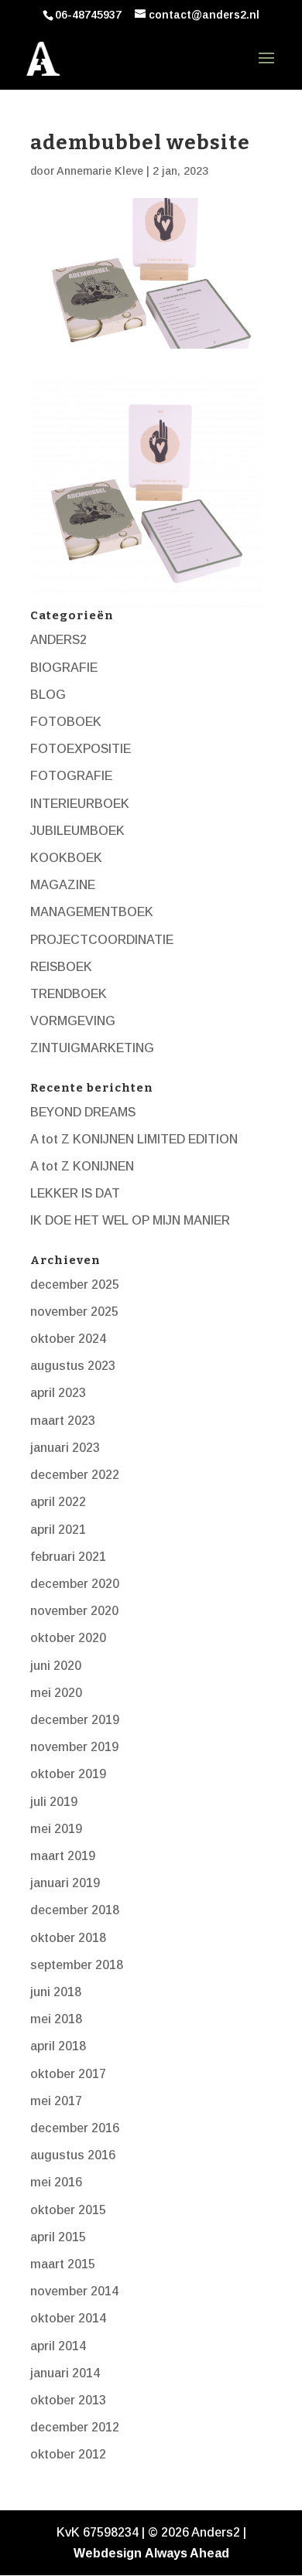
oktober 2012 (68, 2454)
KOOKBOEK (66, 858)
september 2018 (77, 1965)
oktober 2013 (68, 2400)
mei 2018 (56, 2019)
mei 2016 (56, 2182)
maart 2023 (63, 1421)
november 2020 (74, 1611)
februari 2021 (68, 1557)
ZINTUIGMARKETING (92, 1048)
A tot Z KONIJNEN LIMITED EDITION (134, 1139)
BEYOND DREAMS (83, 1112)
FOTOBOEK (66, 722)
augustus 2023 (73, 1366)
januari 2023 (65, 1448)
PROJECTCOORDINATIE (102, 940)
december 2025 (75, 1285)
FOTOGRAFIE (71, 776)
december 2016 (75, 2128)
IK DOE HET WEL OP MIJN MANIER (130, 1220)
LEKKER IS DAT (75, 1193)
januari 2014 (65, 2373)
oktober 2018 (68, 1938)
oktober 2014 (68, 2318)
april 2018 (58, 2046)
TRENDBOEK (69, 994)
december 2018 (75, 1910)
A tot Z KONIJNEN (82, 1166)
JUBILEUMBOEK (77, 831)
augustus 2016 (73, 2155)
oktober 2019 (68, 1774)
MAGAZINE (63, 885)
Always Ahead (187, 2553)
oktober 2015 (68, 2210)
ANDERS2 (58, 640)
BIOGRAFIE (64, 668)
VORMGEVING (73, 1021)
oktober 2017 (68, 2074)
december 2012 (75, 2427)
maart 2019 (63, 1856)
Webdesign (108, 2553)
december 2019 (75, 1720)
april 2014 (58, 2346)
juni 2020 (56, 1666)
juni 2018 (56, 1992)
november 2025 (74, 1312)
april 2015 (58, 2237)
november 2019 (74, 1747)
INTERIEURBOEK (80, 804)
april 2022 (58, 1502)
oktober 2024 (68, 1339)
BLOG (48, 695)
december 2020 (75, 1584)
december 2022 (75, 1475)
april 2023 (58, 1393)
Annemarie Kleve (100, 171)
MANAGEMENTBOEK (92, 912)
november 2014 (74, 2291)
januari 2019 (65, 1883)
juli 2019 (54, 1802)
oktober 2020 (68, 1638)
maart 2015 (63, 2264)
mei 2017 (56, 2101)
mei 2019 (56, 1829)
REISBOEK (61, 967)
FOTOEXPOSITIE (81, 749)
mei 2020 (56, 1693)
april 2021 (58, 1530)
